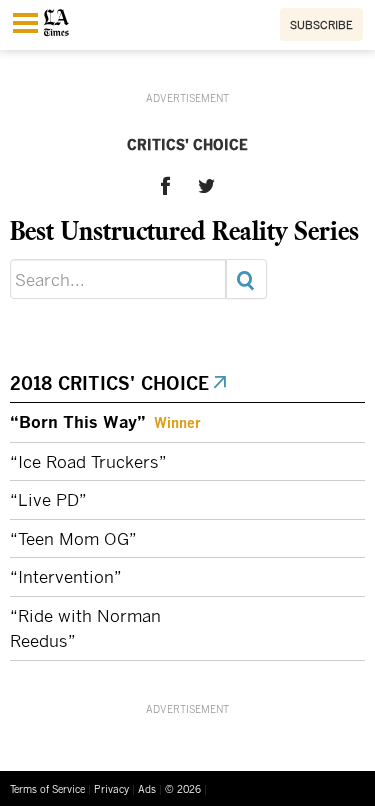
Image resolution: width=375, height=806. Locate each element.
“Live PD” (48, 499)
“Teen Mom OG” (73, 538)
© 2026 (183, 789)
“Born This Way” (78, 421)
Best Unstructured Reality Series (184, 230)
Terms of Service (47, 789)
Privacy (111, 789)
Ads (147, 789)
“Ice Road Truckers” (88, 461)
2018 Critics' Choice (111, 383)
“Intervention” (66, 576)
